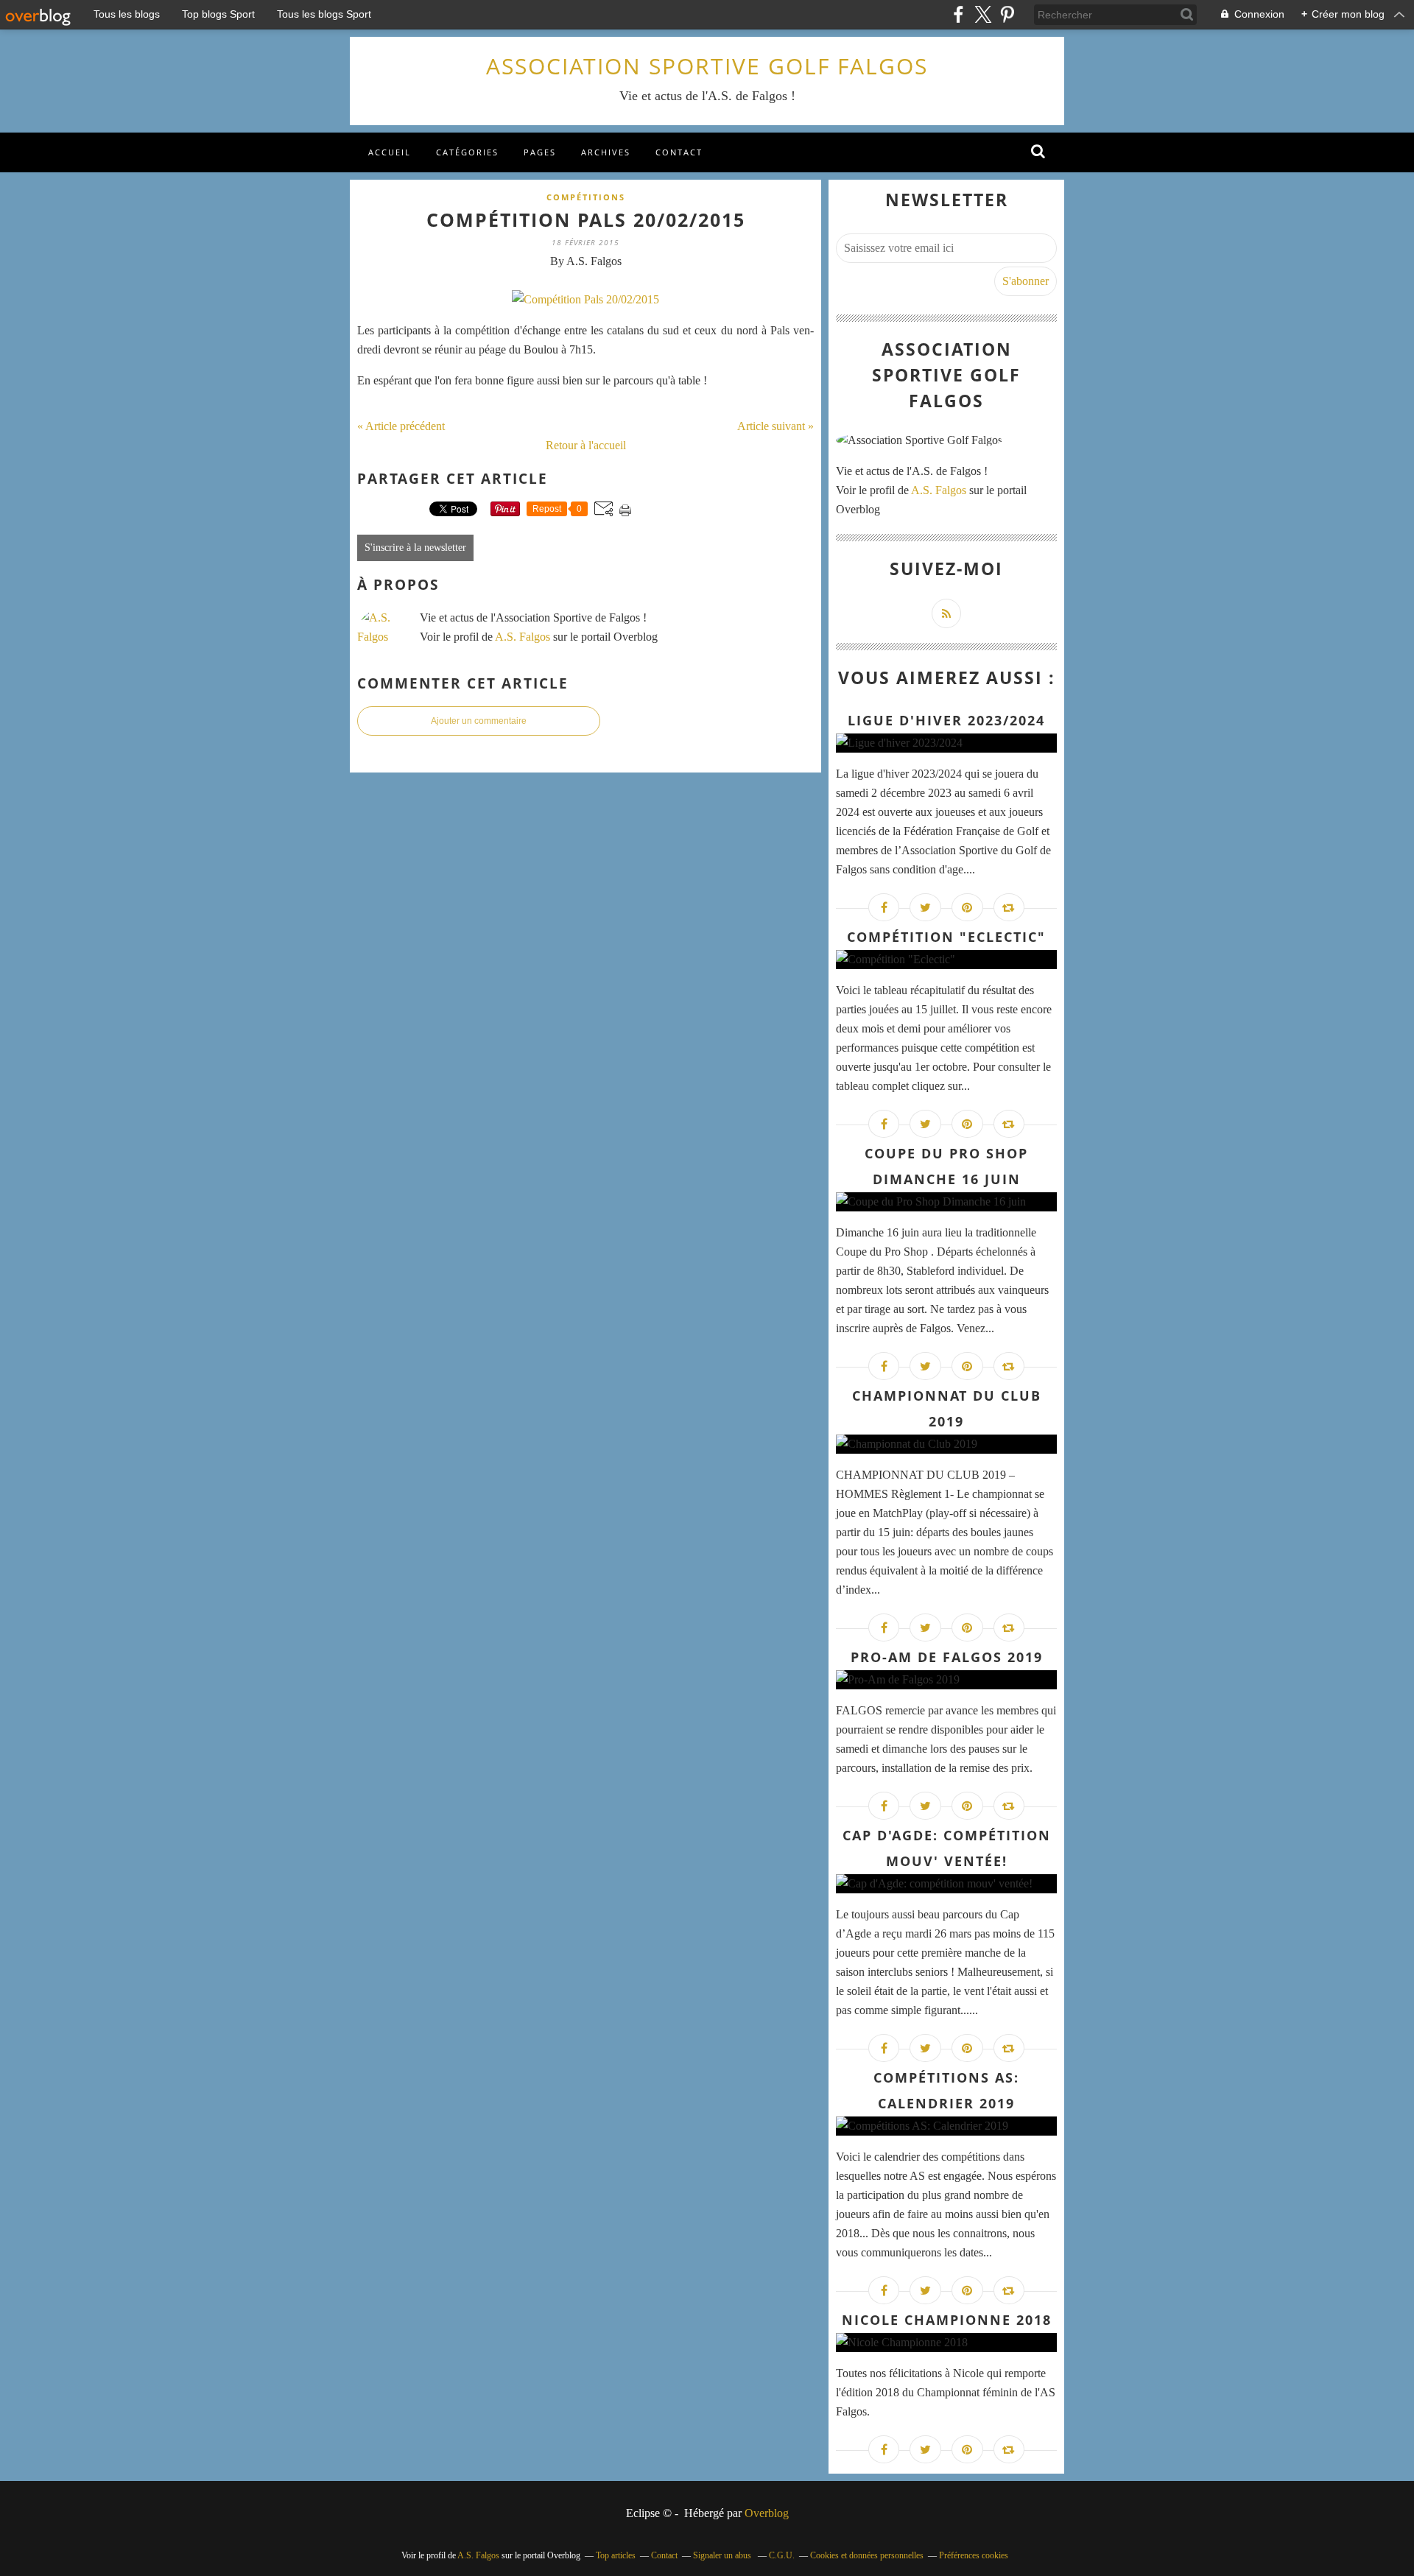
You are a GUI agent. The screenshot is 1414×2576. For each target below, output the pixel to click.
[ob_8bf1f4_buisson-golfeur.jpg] (585, 299)
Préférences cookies (974, 2555)
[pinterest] (1007, 14)
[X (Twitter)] (983, 14)
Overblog (767, 2513)
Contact (679, 152)
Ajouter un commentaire (479, 721)
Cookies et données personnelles (867, 2555)
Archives (606, 152)
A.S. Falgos (523, 637)
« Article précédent (401, 426)
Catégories (467, 152)
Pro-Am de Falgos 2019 (947, 1657)
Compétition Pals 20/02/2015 (586, 219)
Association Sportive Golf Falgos (707, 66)
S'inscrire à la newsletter (415, 548)
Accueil (390, 152)
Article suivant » (775, 426)
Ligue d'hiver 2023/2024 (946, 720)
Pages (540, 152)
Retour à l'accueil (586, 445)
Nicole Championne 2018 (947, 2320)
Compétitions (586, 197)
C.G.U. (782, 2555)
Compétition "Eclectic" (946, 937)
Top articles (616, 2555)
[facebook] (959, 14)
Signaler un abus (723, 2555)
